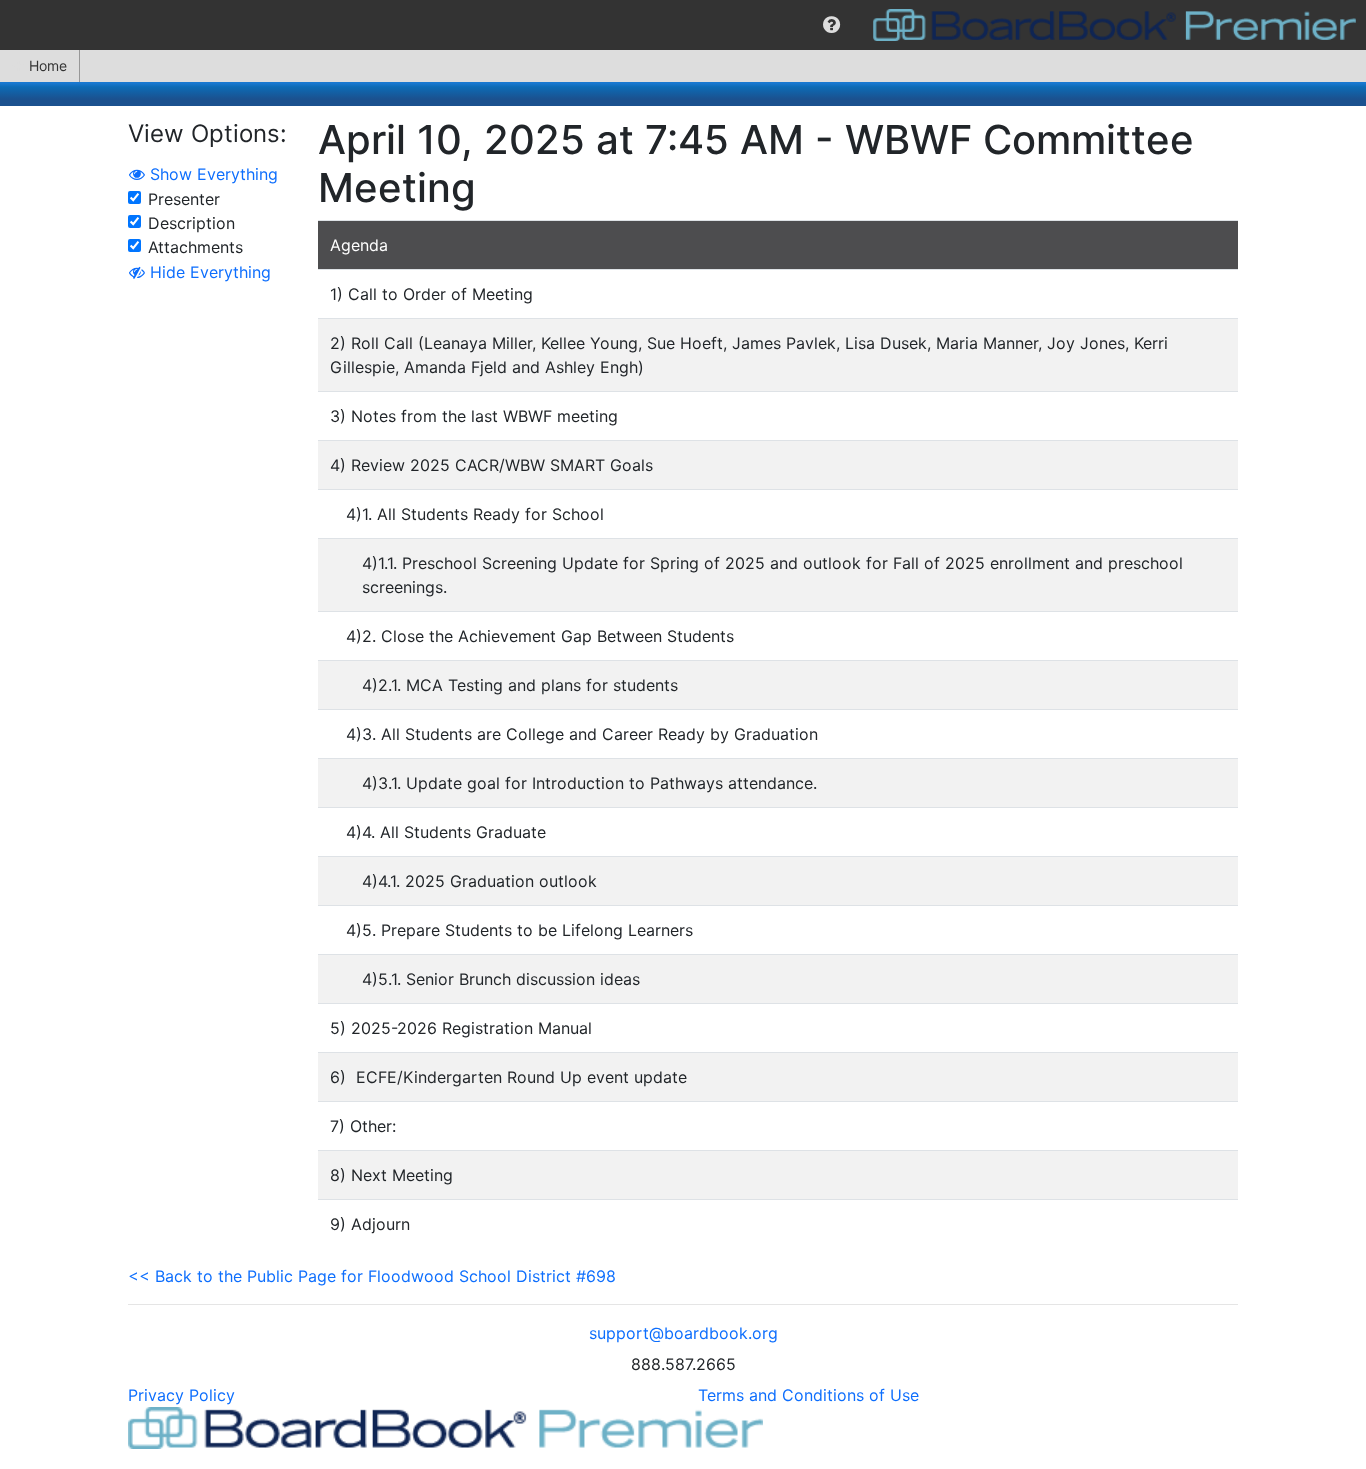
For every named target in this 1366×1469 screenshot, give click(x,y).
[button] (831, 25)
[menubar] (683, 25)
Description (191, 223)
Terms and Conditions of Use (808, 1395)
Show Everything (211, 174)
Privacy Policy (181, 1395)
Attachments (195, 247)
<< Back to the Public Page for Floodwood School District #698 (372, 1276)
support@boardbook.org (683, 1333)
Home (48, 65)
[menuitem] (831, 25)
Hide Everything (208, 272)
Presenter (184, 199)
